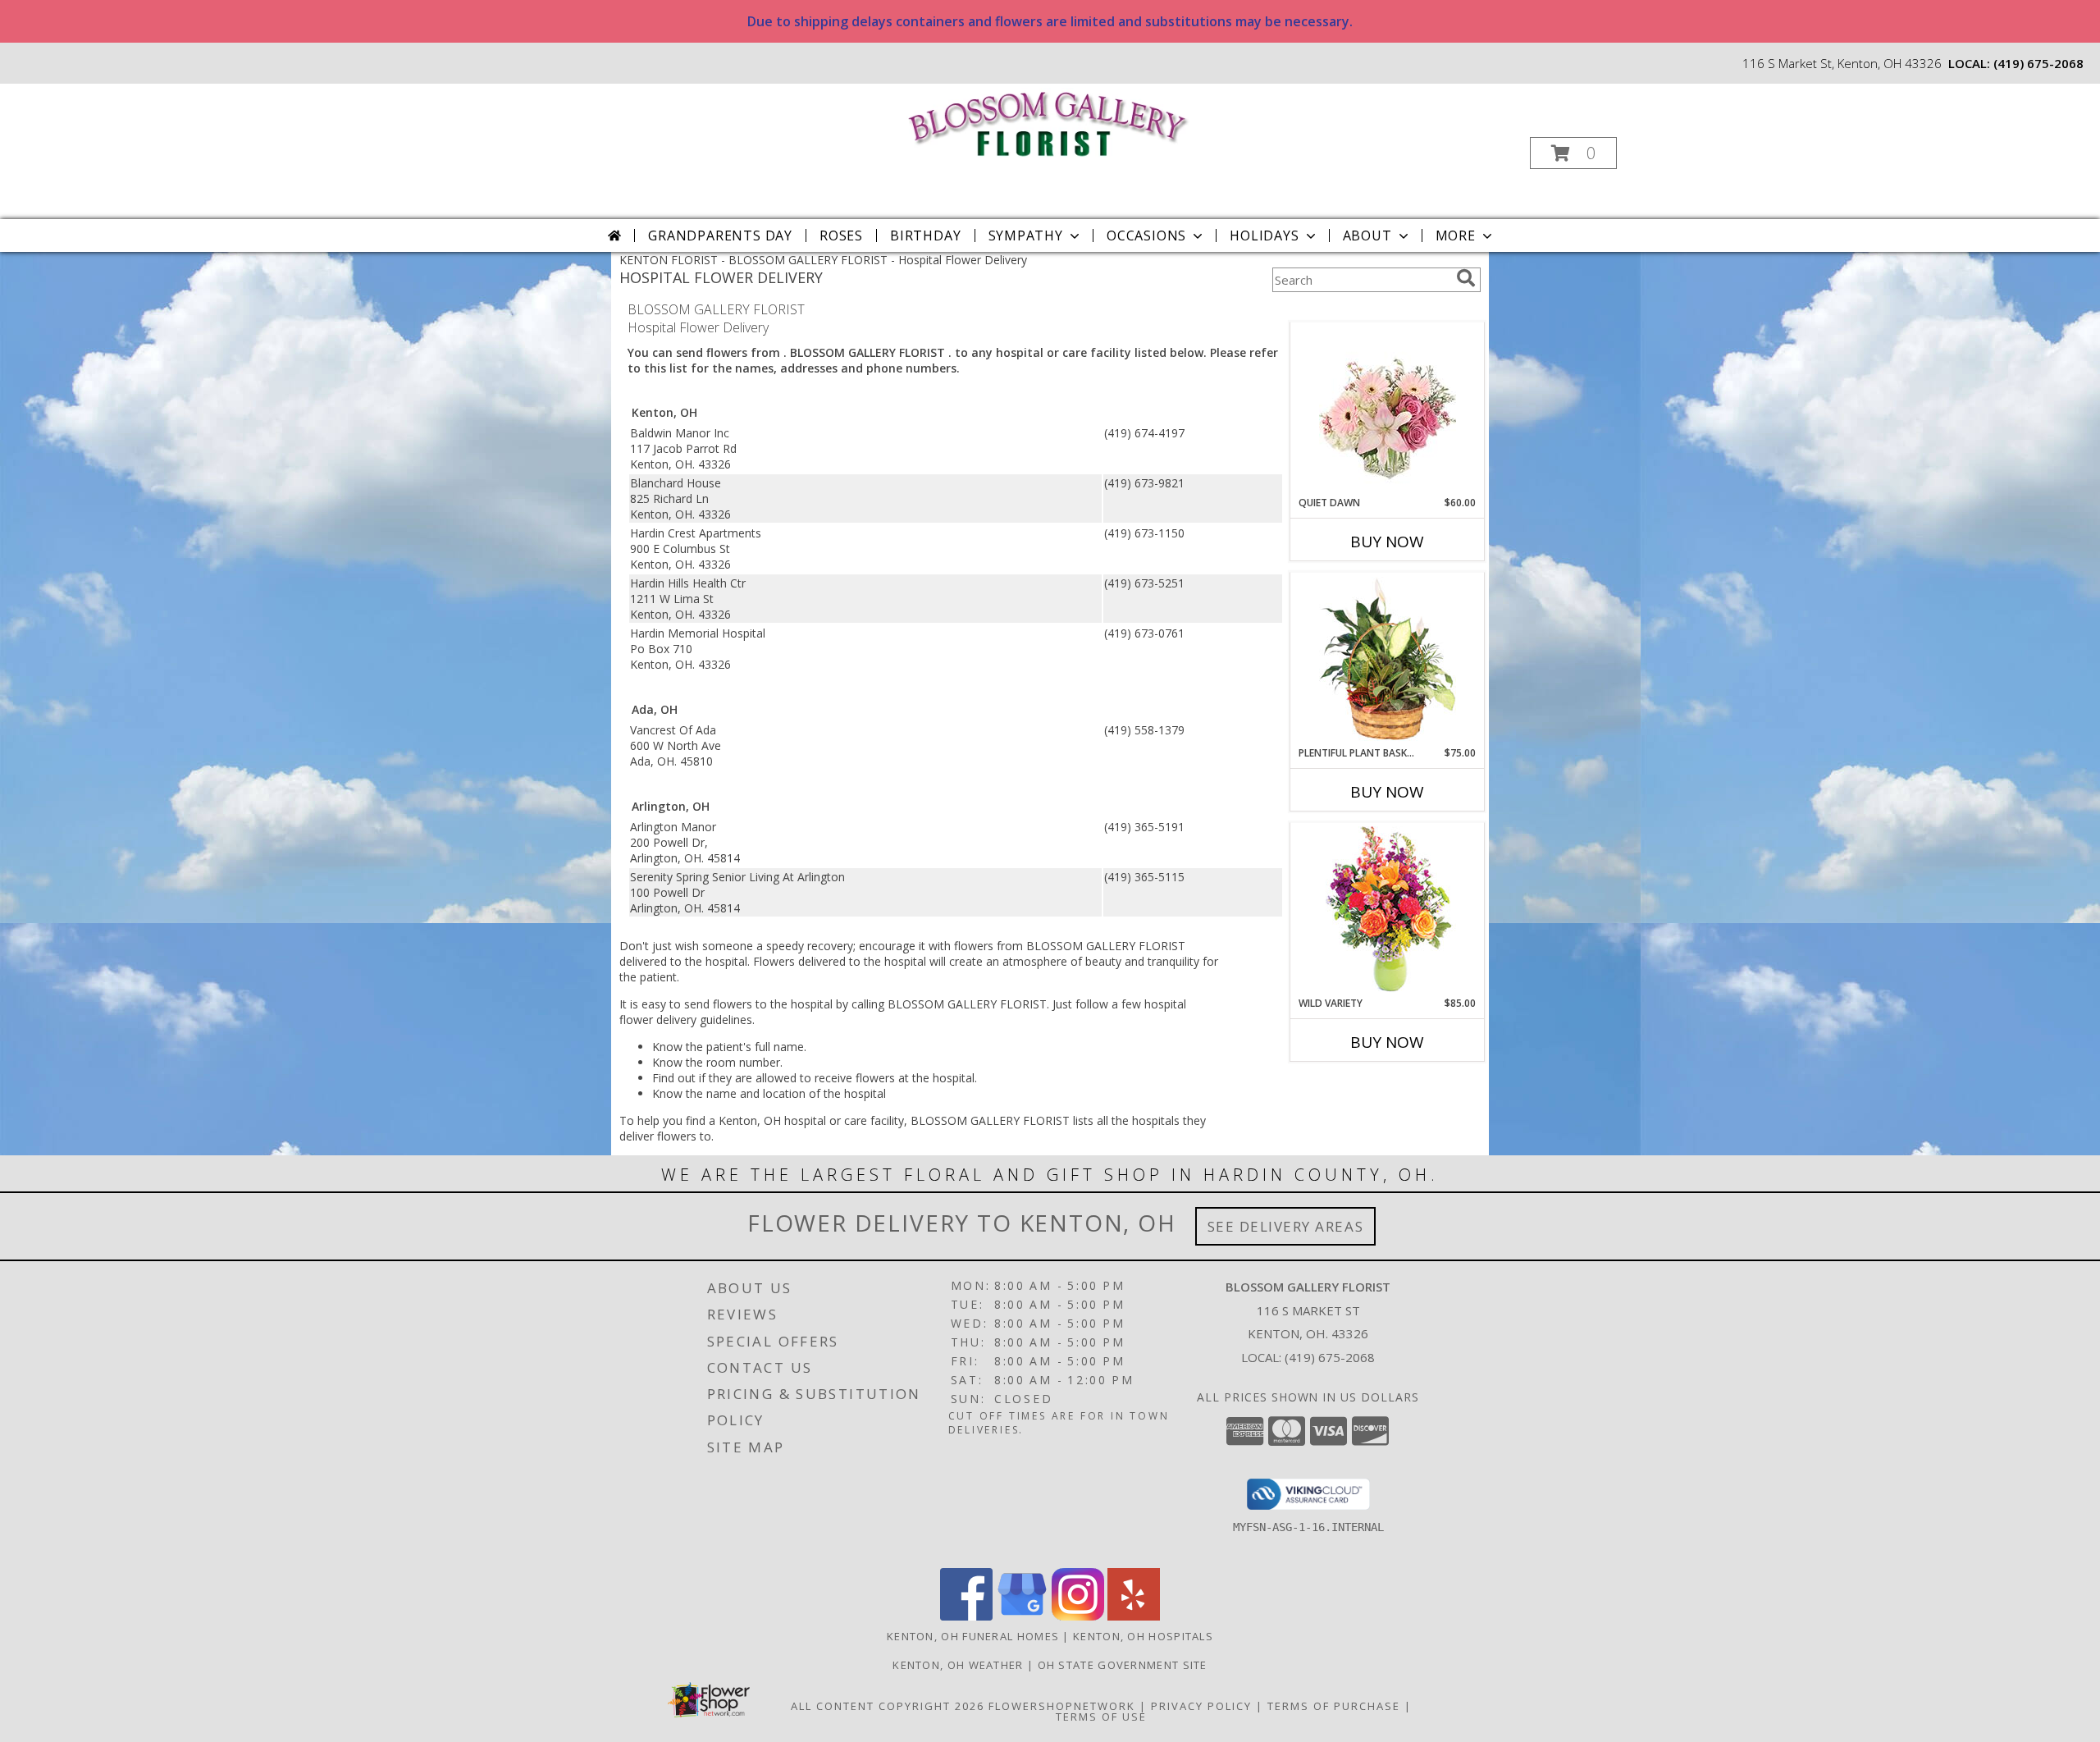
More (1456, 235)
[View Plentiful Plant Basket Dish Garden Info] (1388, 660)
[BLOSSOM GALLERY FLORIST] (1049, 122)
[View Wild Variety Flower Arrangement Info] (1388, 910)
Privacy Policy (1201, 1706)
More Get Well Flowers (1363, 310)
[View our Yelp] (1134, 1616)
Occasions (1146, 235)
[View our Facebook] (966, 1616)
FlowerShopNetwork (1062, 1706)
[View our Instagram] (1078, 1616)
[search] (1466, 278)
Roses (841, 235)
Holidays (1264, 235)
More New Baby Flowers (1363, 1088)
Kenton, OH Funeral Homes (973, 1636)
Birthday (925, 235)
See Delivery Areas (1286, 1226)
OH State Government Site (1123, 1665)
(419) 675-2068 (2038, 63)
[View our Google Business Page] (1022, 1616)
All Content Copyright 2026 (888, 1706)
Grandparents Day (720, 235)
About (1367, 235)
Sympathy (1026, 235)
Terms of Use (1101, 1717)
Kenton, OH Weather (958, 1665)
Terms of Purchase (1334, 1706)
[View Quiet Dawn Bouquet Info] (1388, 409)
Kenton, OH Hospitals (1143, 1636)
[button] (1573, 153)
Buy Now (1387, 542)
